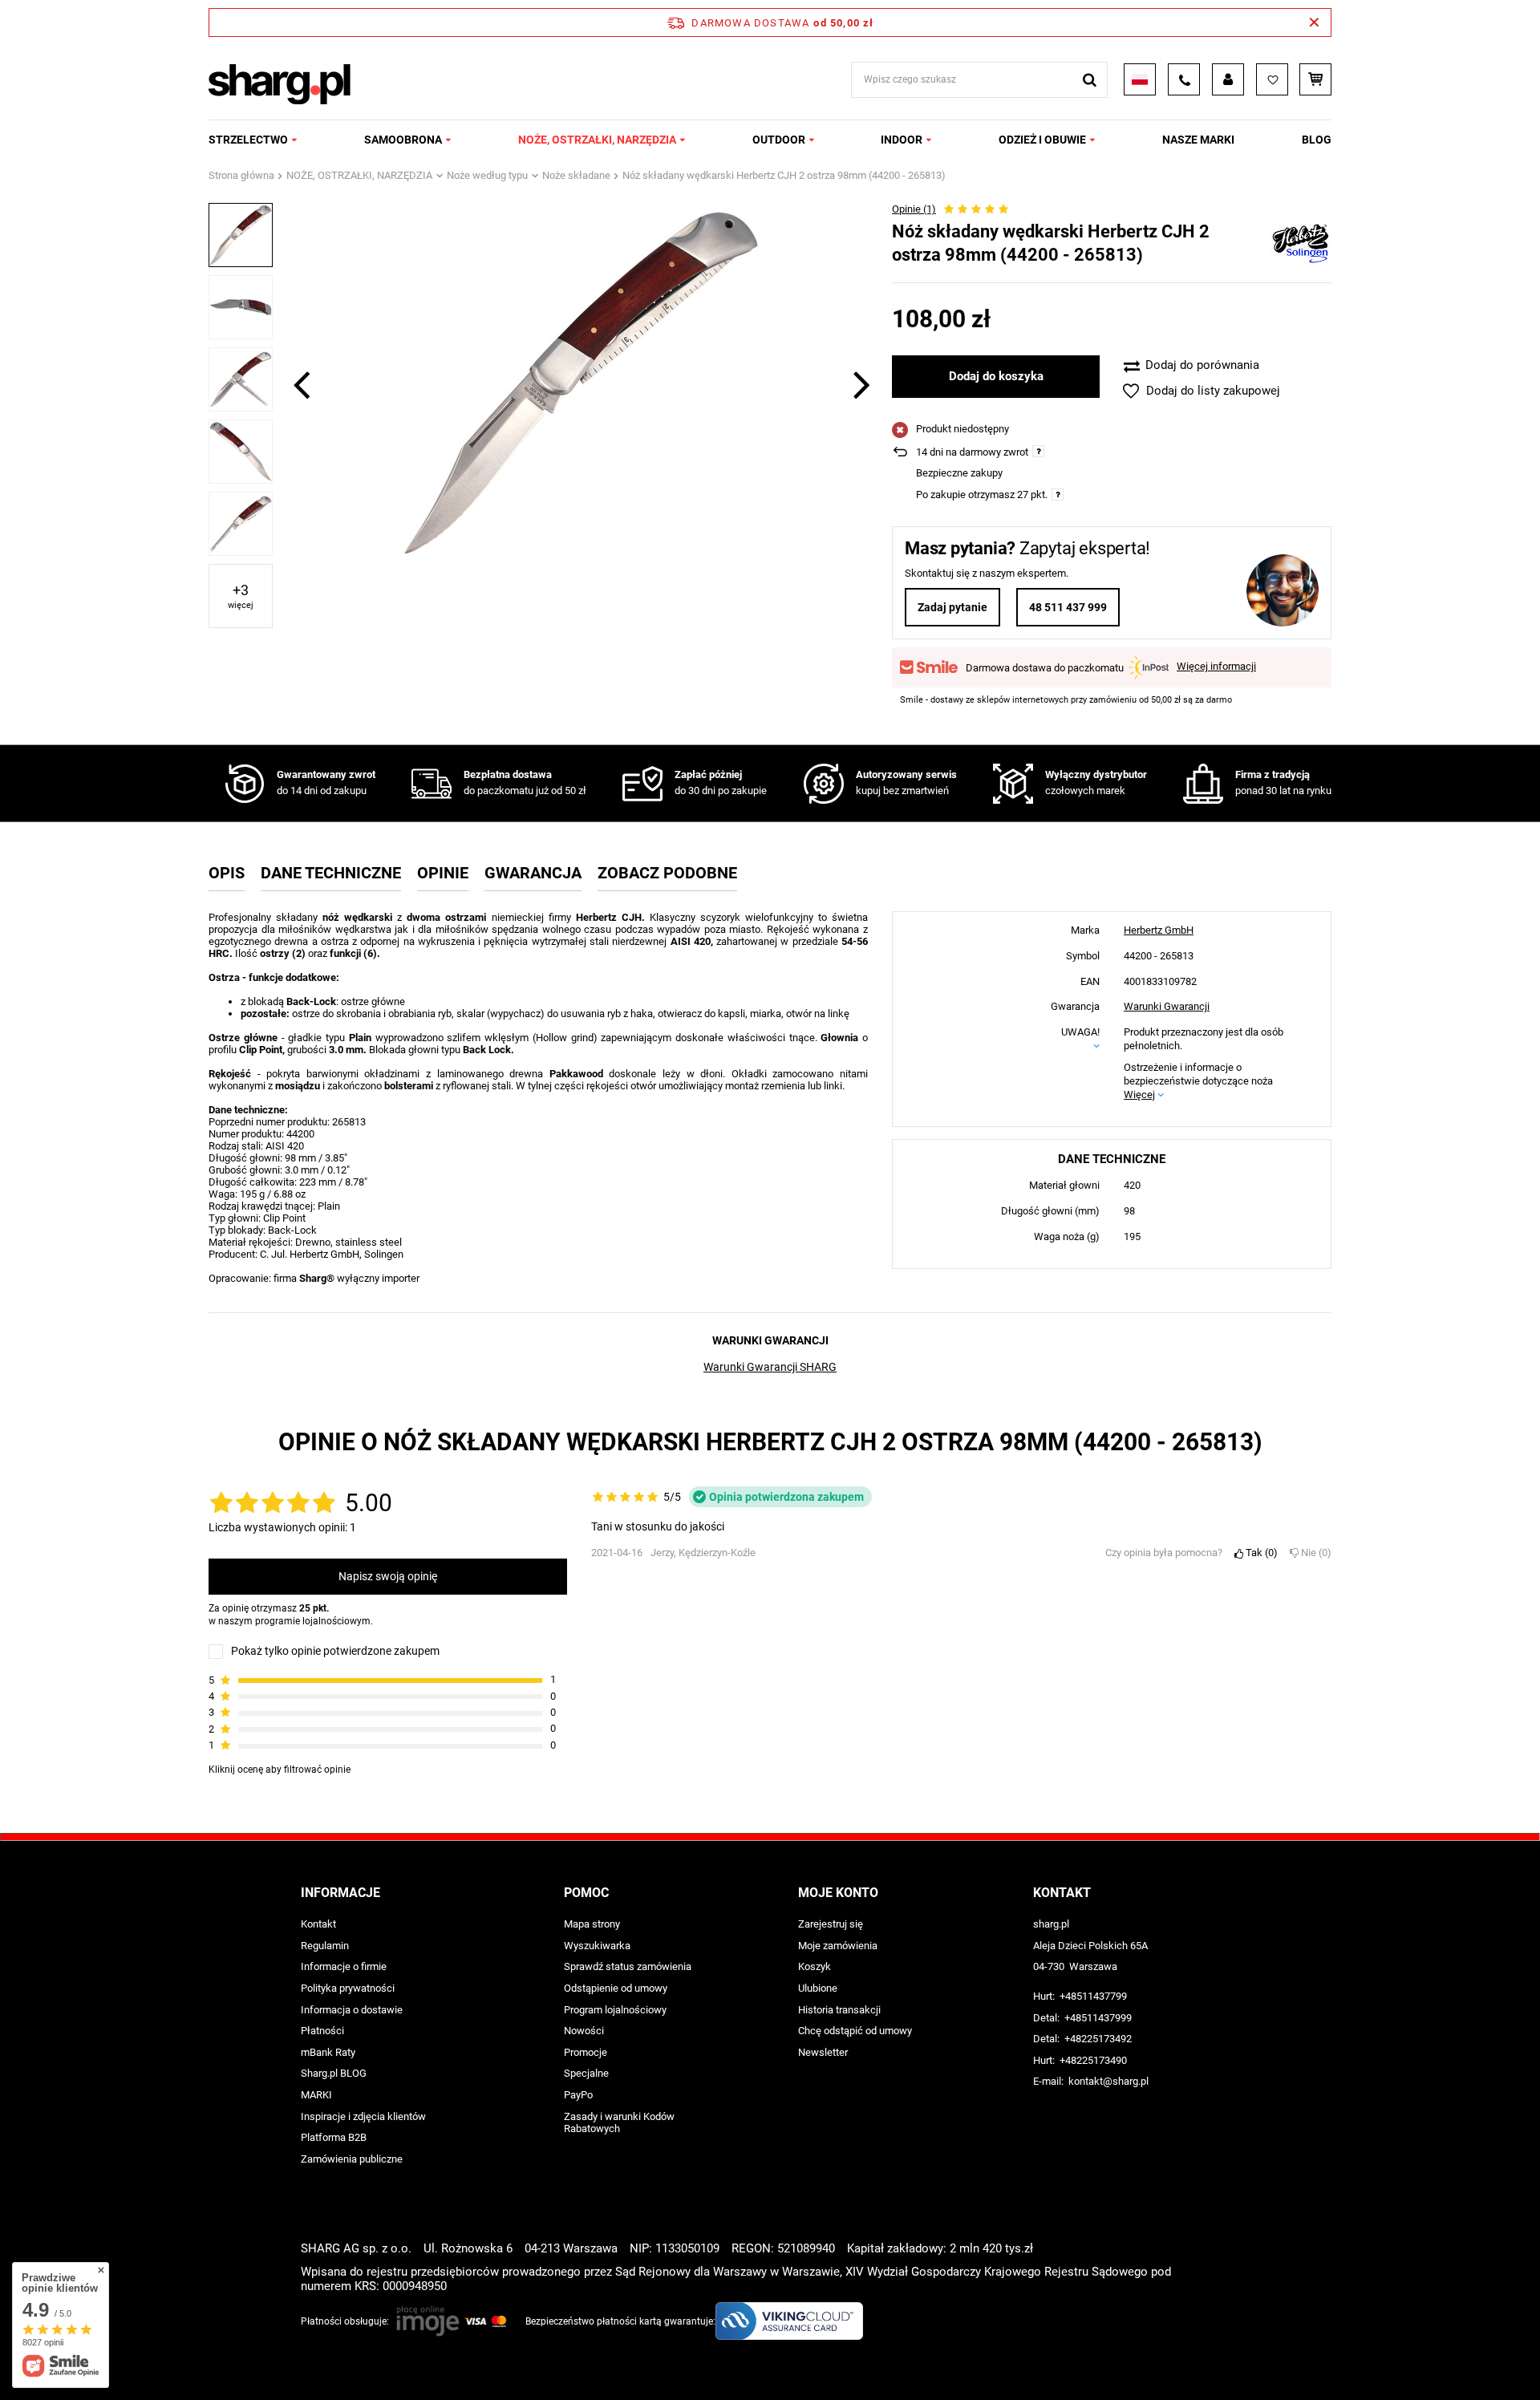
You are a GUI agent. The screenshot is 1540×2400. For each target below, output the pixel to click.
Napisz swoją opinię (388, 1577)
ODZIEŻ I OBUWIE (1042, 140)
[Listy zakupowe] (1272, 79)
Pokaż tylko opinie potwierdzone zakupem (335, 1652)
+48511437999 (1098, 2018)
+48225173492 (1098, 2039)
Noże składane (576, 175)
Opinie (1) (914, 209)
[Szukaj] (1090, 80)
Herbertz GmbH (1159, 930)
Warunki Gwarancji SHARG (770, 1367)
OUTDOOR (779, 140)
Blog (1317, 140)
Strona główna (241, 175)
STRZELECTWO (248, 140)
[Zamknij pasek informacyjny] (1314, 22)
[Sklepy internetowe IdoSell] (1230, 2358)
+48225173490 (1093, 2060)
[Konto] (1228, 79)
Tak (1258, 1553)
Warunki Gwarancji (1167, 1007)
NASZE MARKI (1198, 140)
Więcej (1139, 1095)
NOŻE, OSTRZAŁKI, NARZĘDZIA (597, 140)
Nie (1313, 1553)
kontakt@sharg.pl (1108, 2081)
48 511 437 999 (1068, 607)
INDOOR (902, 140)
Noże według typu (487, 175)
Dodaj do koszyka (996, 376)
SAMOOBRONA (403, 140)
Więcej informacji (1216, 666)
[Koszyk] (1315, 79)
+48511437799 (1093, 1996)
